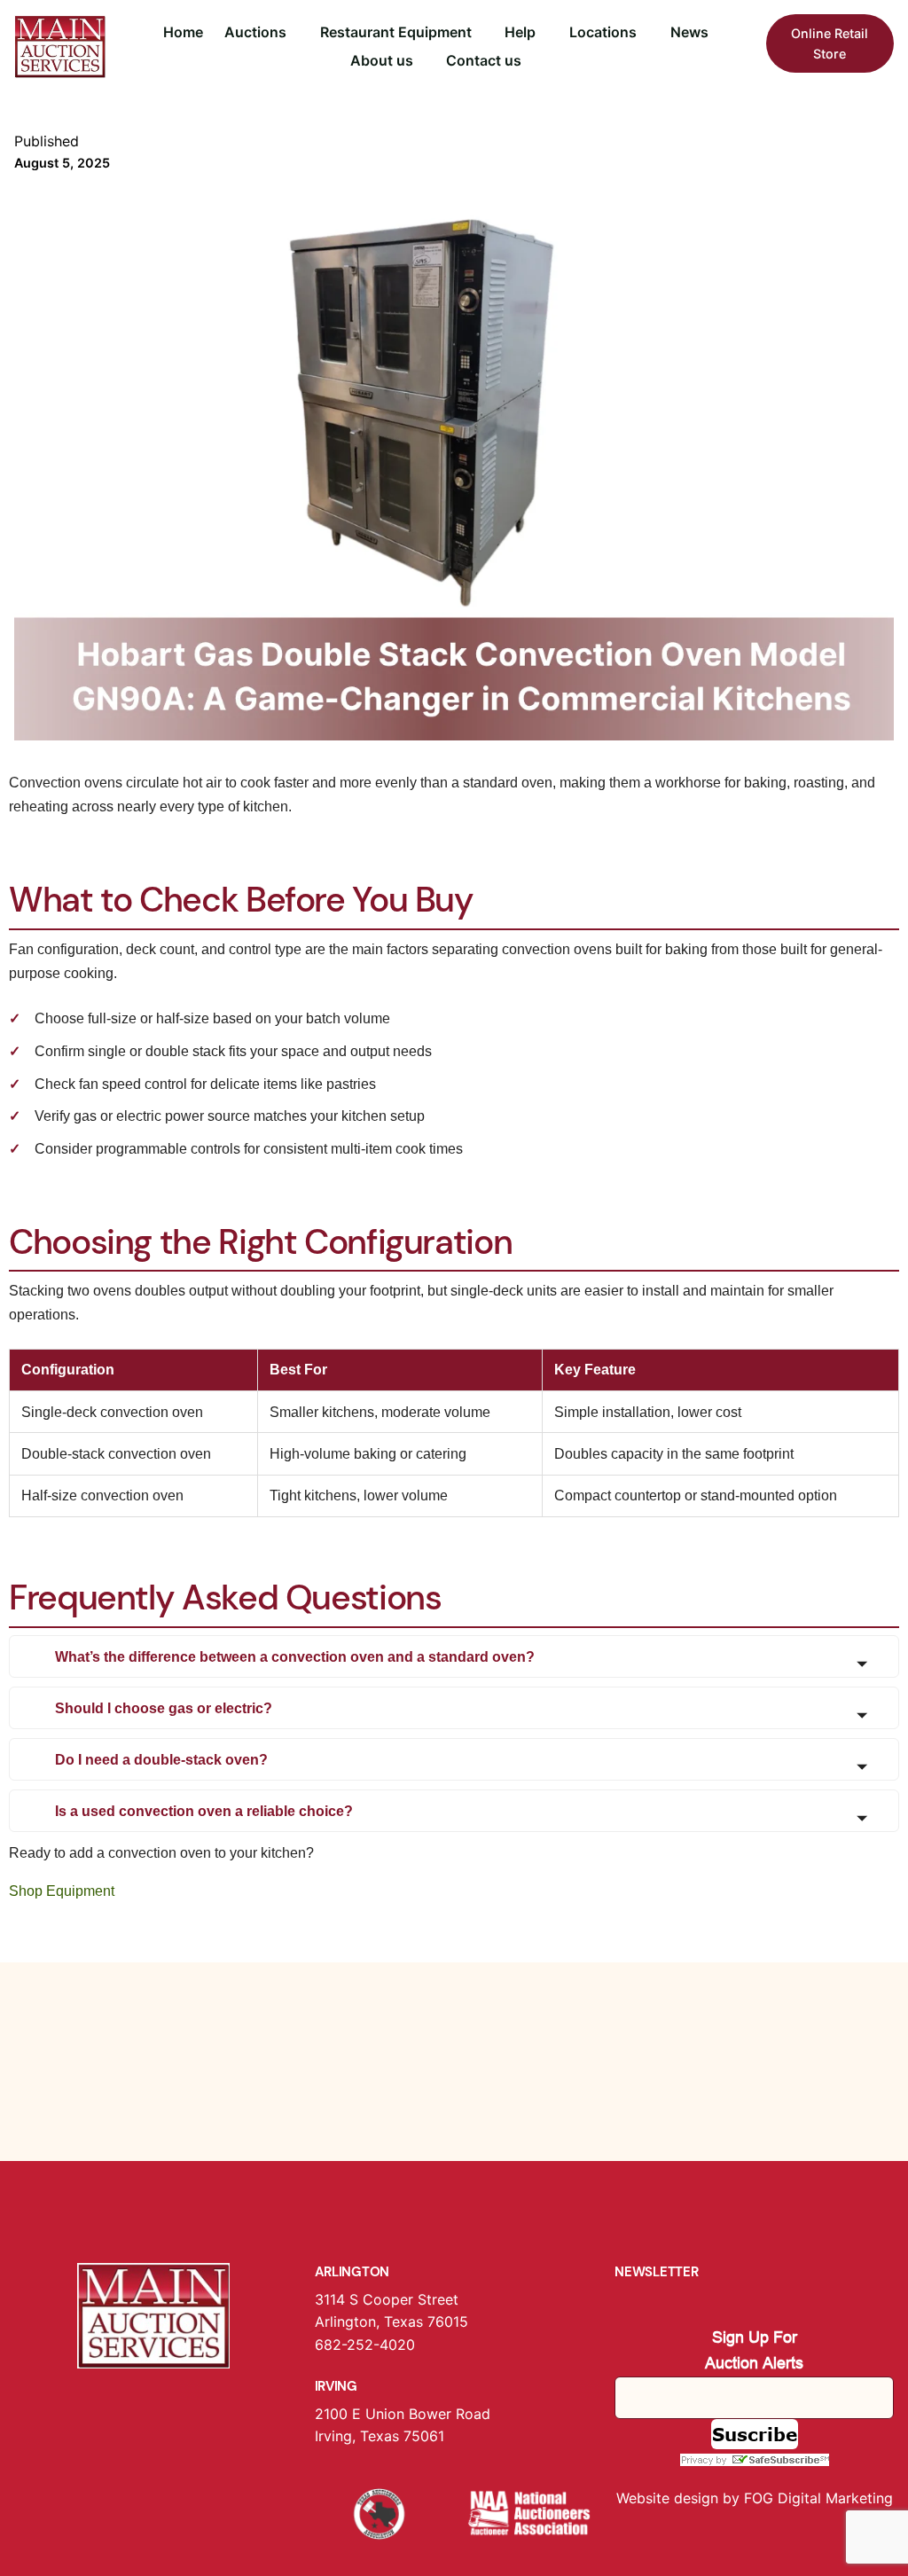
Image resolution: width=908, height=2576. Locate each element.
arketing (865, 2498)
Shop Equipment (62, 1891)
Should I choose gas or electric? (164, 1708)
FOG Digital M (791, 2498)
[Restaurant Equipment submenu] (480, 33)
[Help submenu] (544, 33)
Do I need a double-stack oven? (161, 1760)
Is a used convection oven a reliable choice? (204, 1811)
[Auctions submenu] (294, 33)
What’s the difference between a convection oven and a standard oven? (295, 1657)
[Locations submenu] (645, 33)
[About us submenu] (421, 61)
